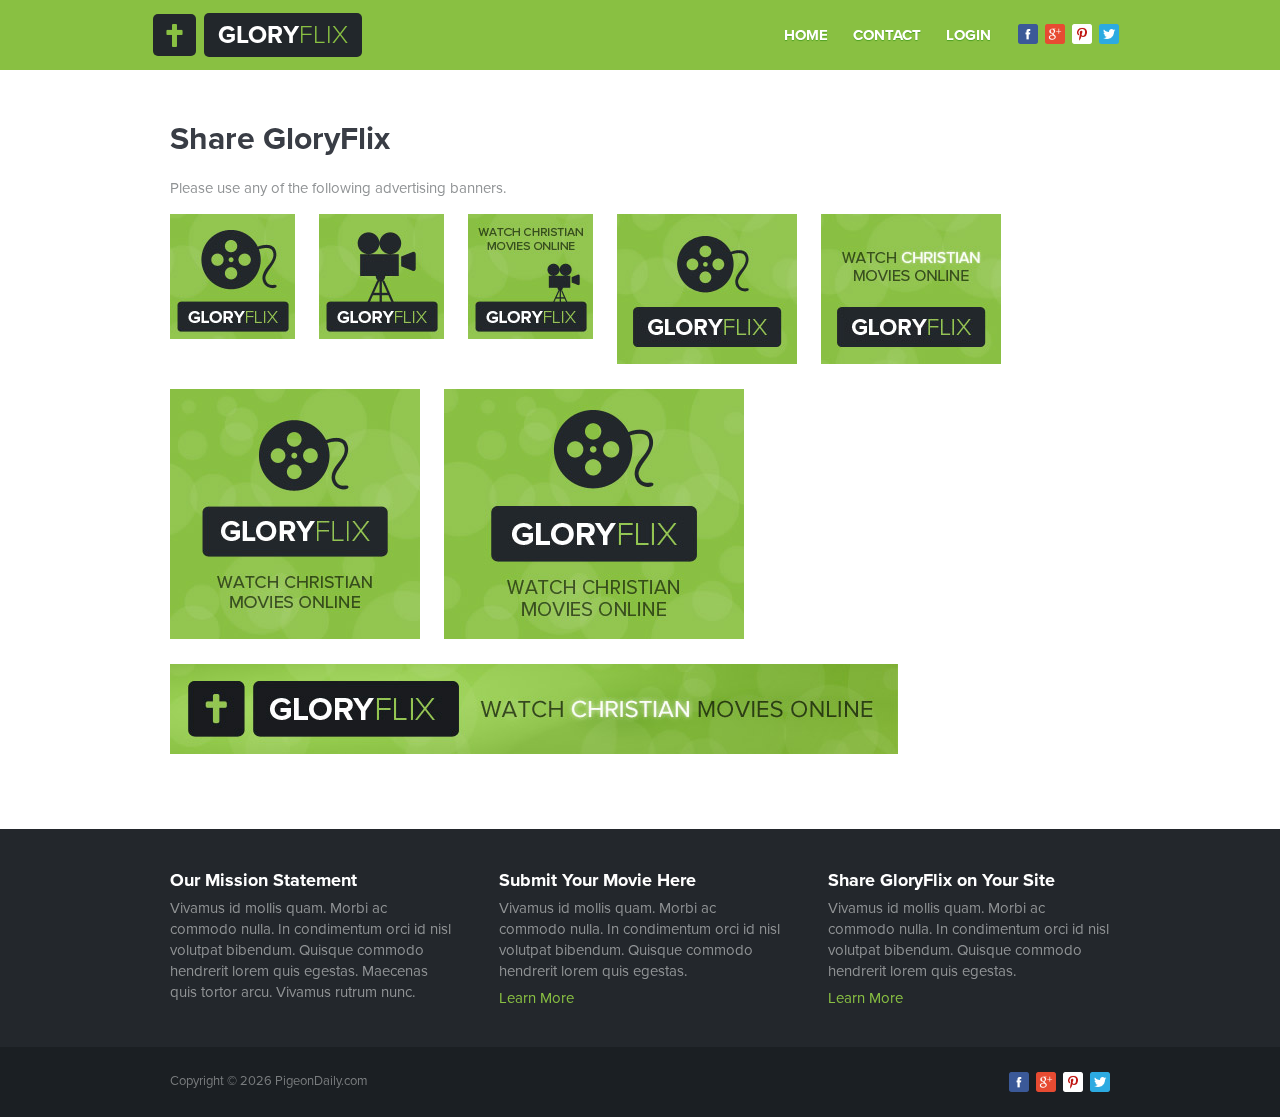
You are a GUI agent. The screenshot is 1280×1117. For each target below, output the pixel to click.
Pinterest (1082, 34)
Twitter (1109, 34)
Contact (887, 35)
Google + (1055, 34)
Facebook (1028, 34)
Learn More (536, 998)
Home (806, 35)
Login (968, 35)
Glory (283, 35)
